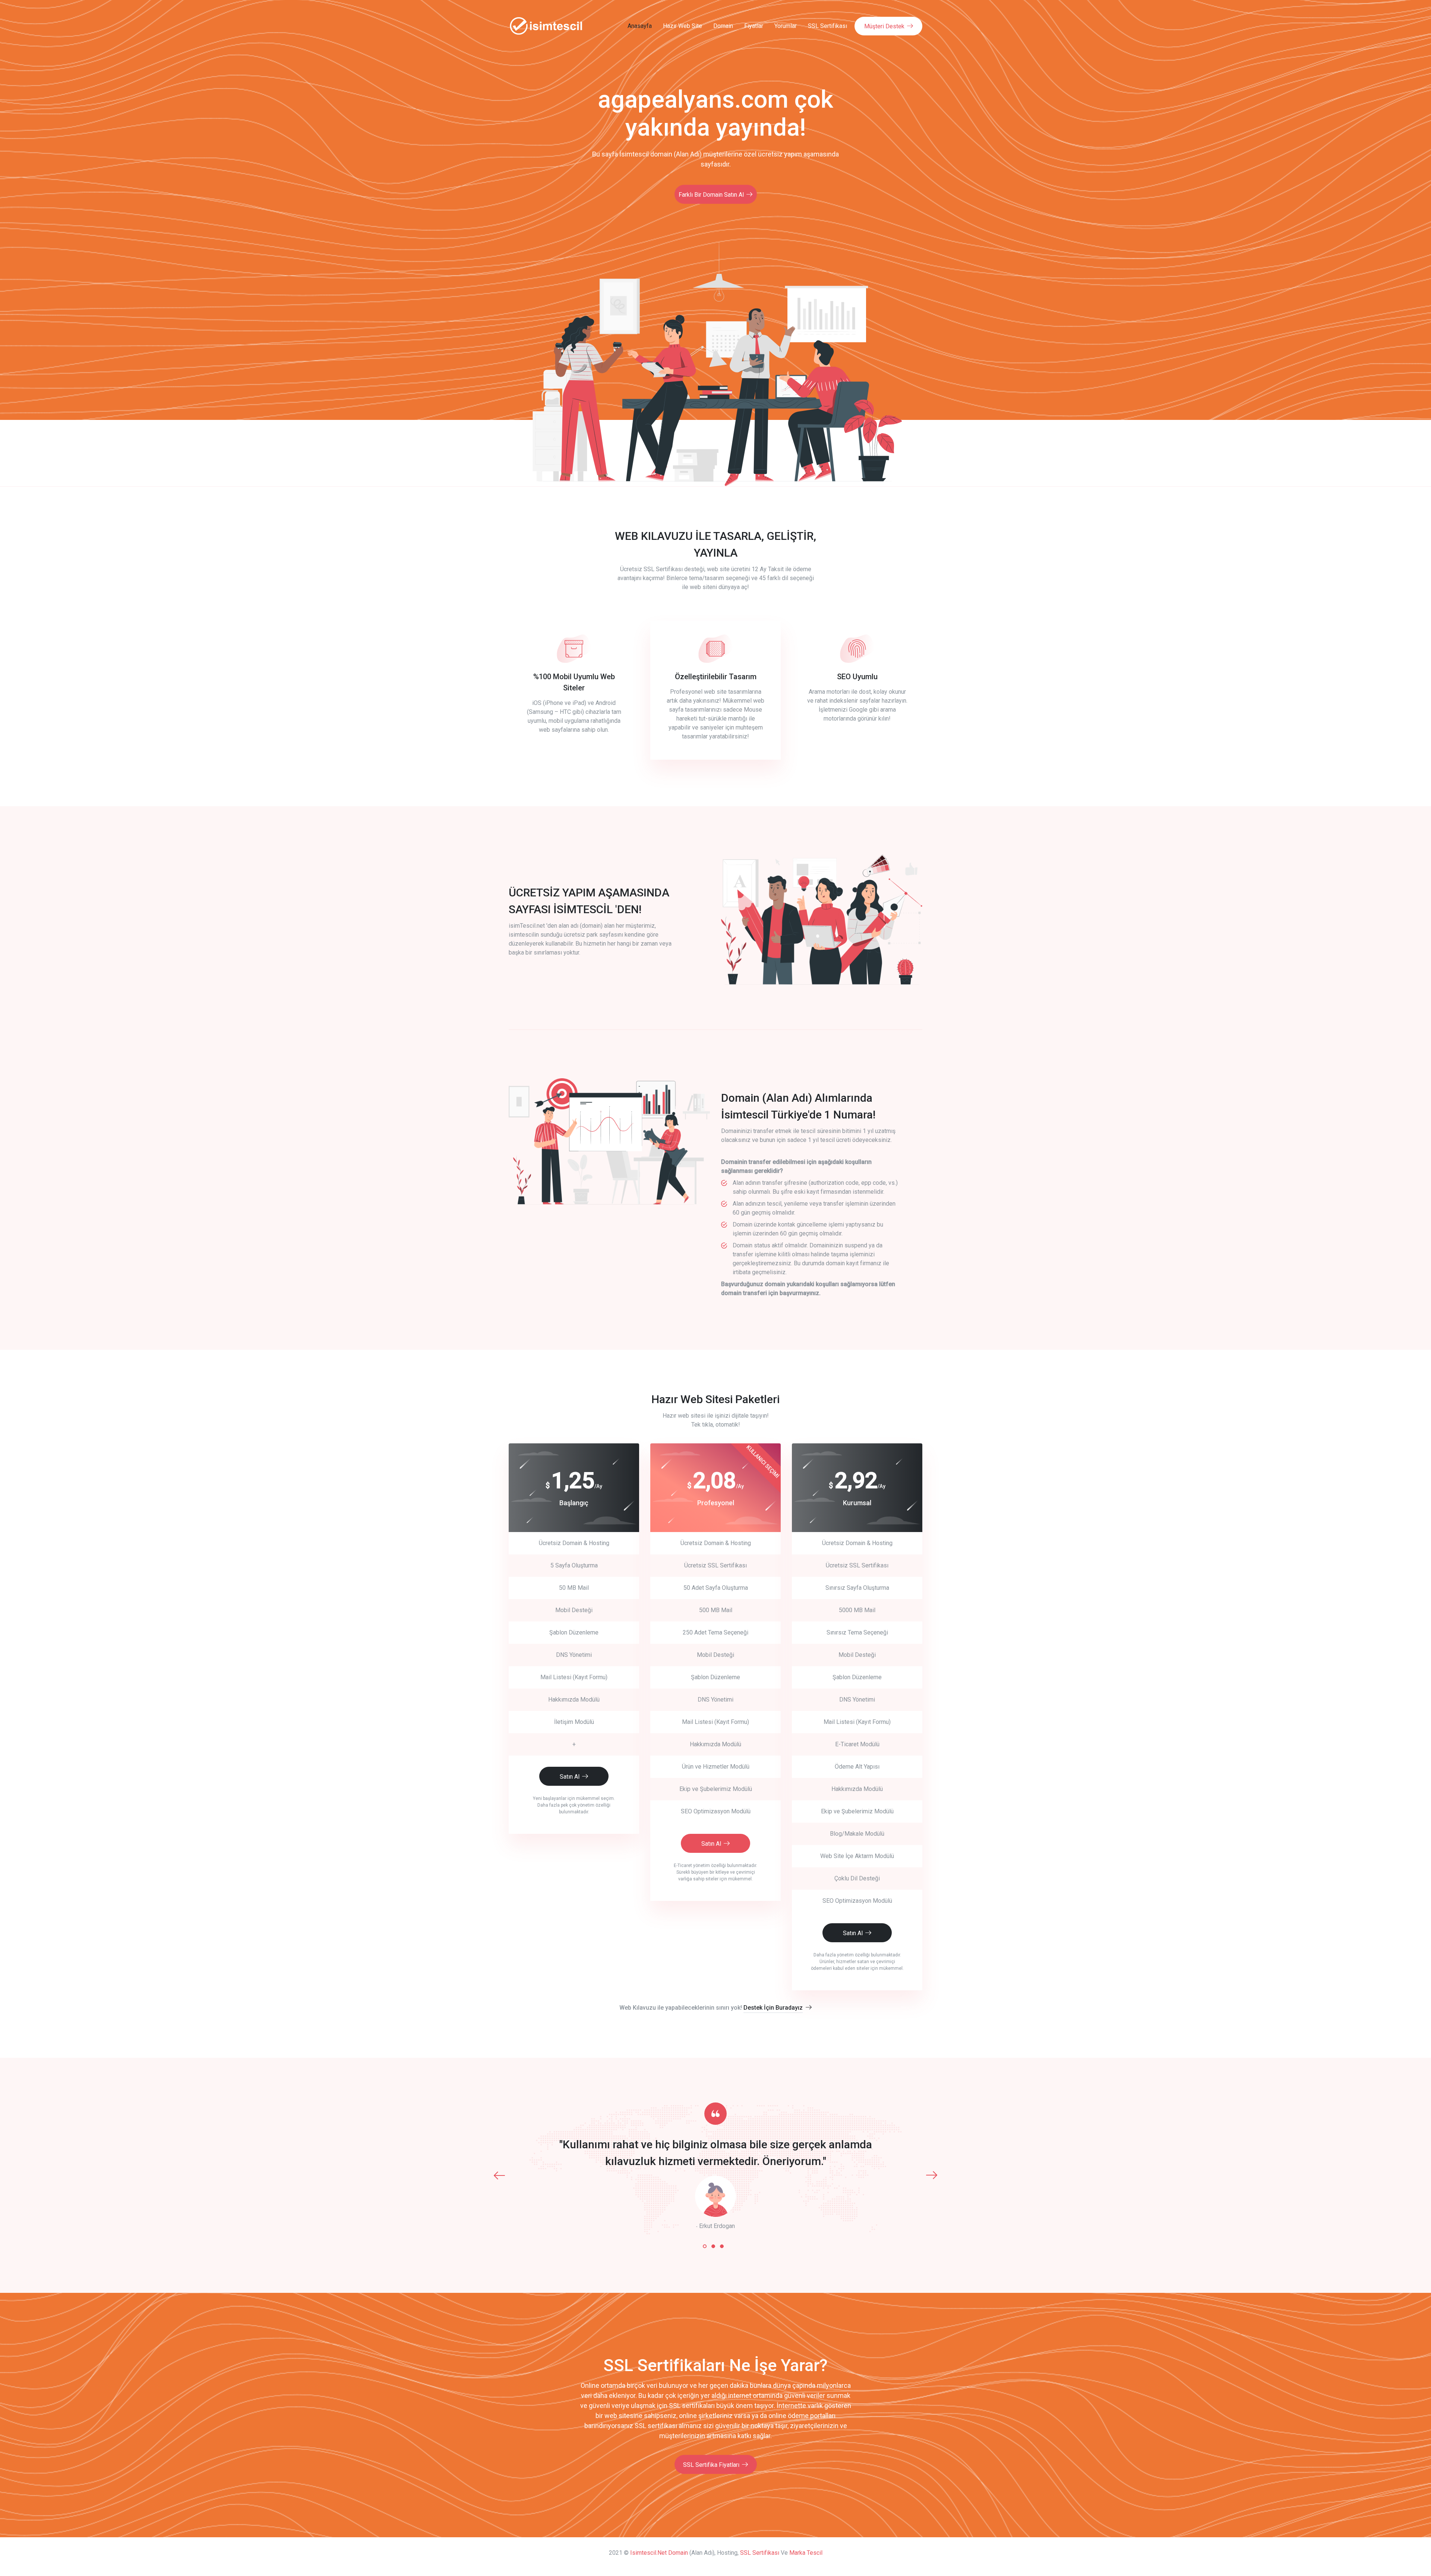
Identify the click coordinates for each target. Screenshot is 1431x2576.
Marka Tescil (806, 2553)
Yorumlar (786, 26)
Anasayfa (640, 26)
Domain (723, 26)
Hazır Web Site (683, 26)
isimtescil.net (648, 2553)
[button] (705, 2246)
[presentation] (499, 2175)
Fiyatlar (754, 26)
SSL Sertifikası (827, 26)
